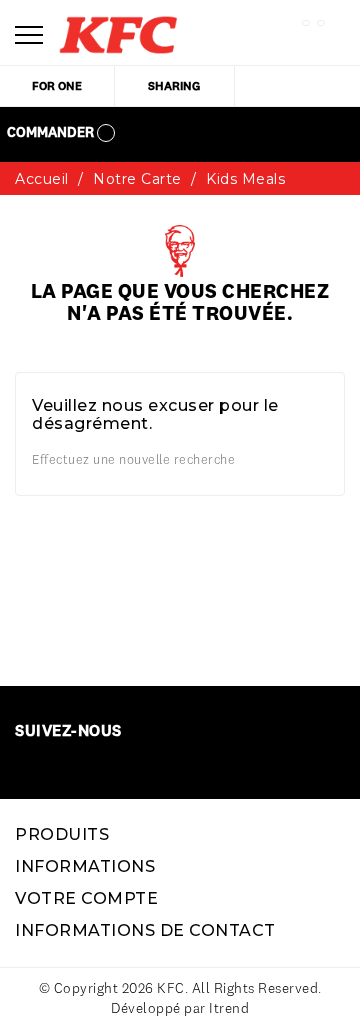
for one (57, 85)
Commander (52, 132)
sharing (174, 85)
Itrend (229, 1008)
